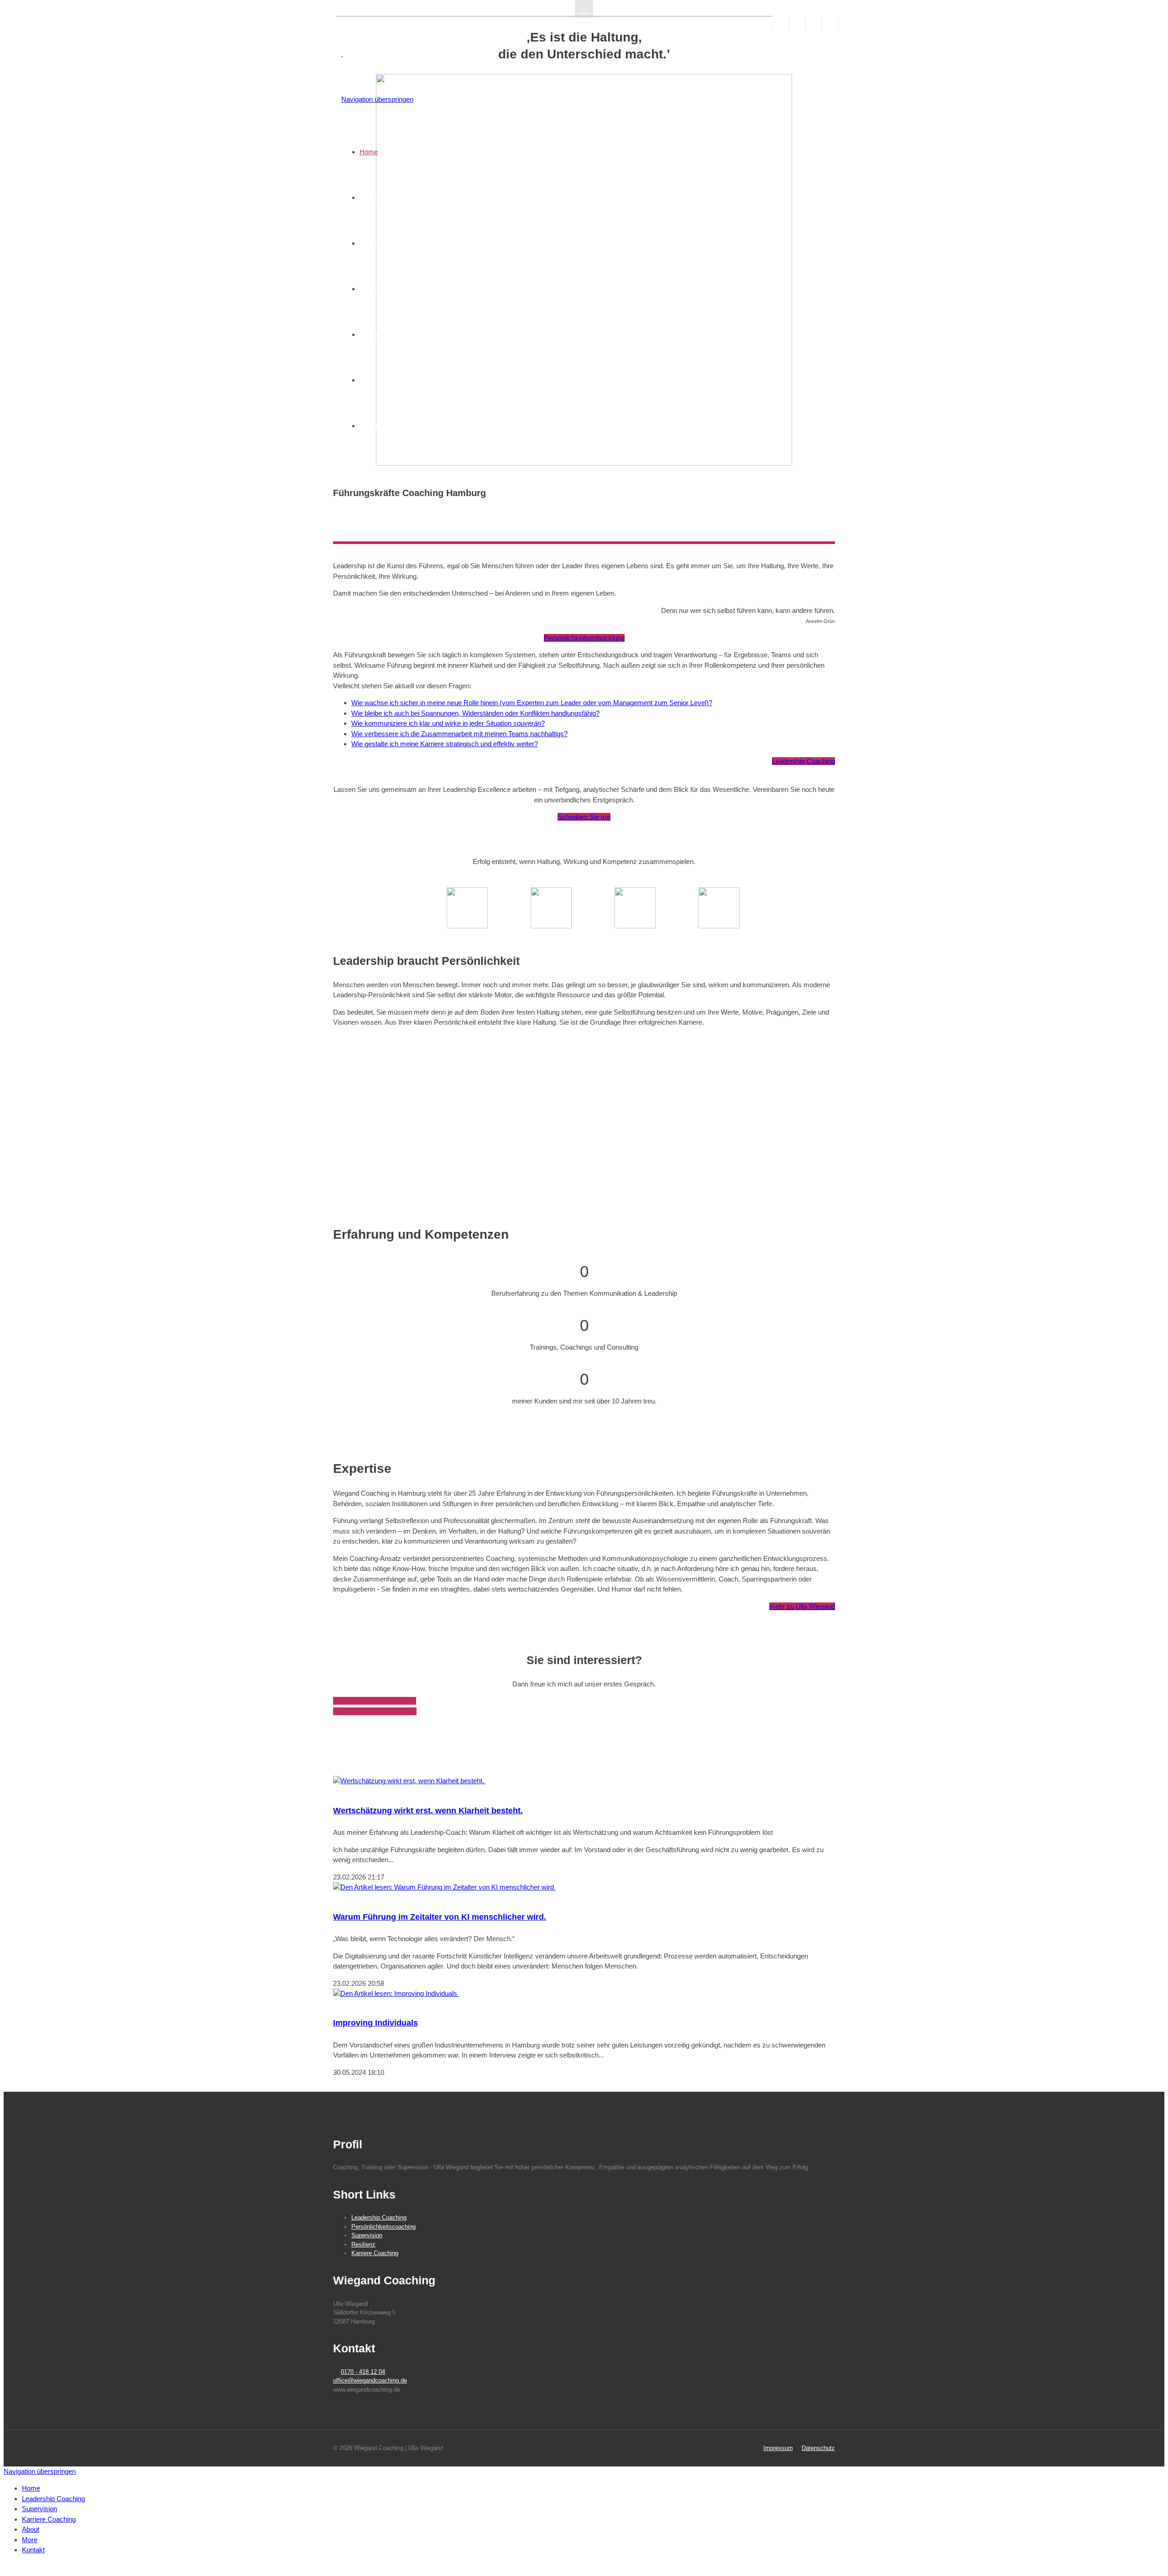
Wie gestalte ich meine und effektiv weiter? (445, 744)
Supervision (377, 243)
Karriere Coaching (386, 289)
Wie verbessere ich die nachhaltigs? (459, 734)
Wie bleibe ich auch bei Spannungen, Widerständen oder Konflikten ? (475, 713)
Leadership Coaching (391, 197)
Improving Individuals (375, 2023)
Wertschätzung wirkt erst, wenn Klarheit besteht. (428, 1811)
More (367, 380)
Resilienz (363, 2244)
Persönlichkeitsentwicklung (584, 638)
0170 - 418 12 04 (363, 2372)
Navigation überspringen (377, 99)
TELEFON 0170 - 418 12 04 (375, 1701)
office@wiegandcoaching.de (375, 1711)
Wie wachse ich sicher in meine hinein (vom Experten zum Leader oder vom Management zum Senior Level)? (532, 703)
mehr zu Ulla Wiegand (802, 1606)
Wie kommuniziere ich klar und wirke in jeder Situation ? (448, 723)
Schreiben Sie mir (584, 817)
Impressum (778, 2448)
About (368, 334)
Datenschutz (818, 2448)
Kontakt (371, 426)
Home (369, 152)
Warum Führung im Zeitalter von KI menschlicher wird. (440, 1917)
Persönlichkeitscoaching (383, 2227)
